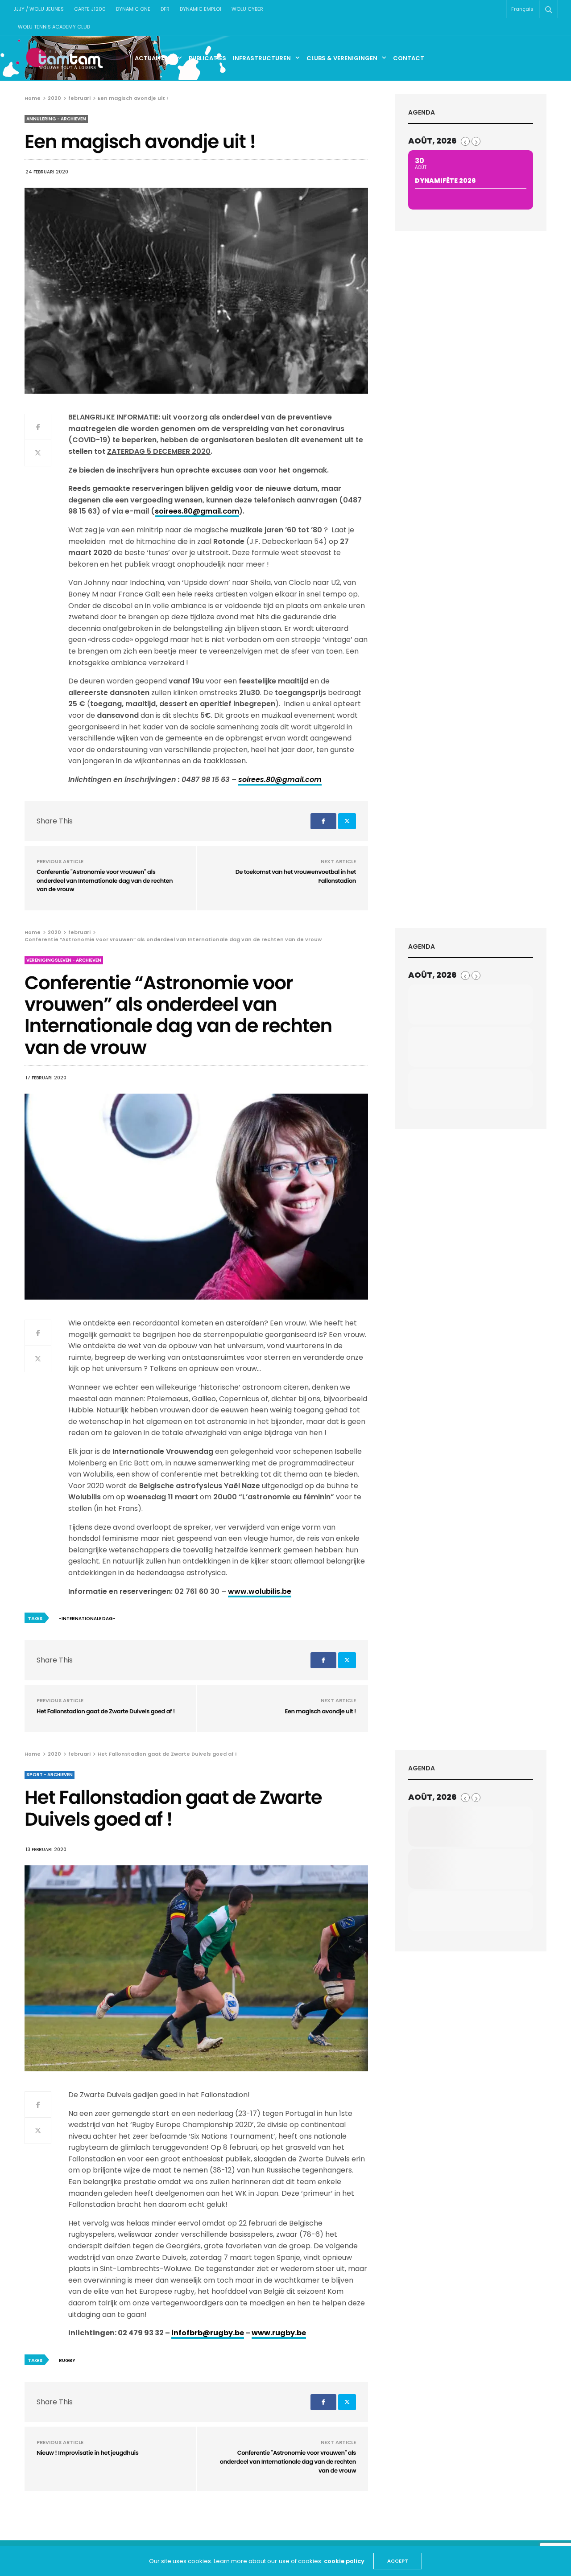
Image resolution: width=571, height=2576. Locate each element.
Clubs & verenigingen (342, 58)
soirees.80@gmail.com (197, 511)
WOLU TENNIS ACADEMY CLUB (54, 27)
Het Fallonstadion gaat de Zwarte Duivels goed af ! (106, 1711)
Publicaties (207, 58)
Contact (409, 58)
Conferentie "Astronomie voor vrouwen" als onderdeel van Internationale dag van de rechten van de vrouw (105, 881)
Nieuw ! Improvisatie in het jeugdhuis (87, 2453)
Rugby (67, 2360)
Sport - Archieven (50, 1775)
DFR (165, 9)
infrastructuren (262, 58)
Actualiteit (154, 58)
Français (522, 9)
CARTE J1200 (90, 9)
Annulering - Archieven (56, 119)
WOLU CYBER (247, 9)
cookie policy (344, 2561)
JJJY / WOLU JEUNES (39, 9)
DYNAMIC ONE (133, 9)
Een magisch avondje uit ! (320, 1711)
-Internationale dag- (87, 1619)
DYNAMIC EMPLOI (201, 9)
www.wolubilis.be (260, 1591)
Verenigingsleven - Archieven (64, 960)
